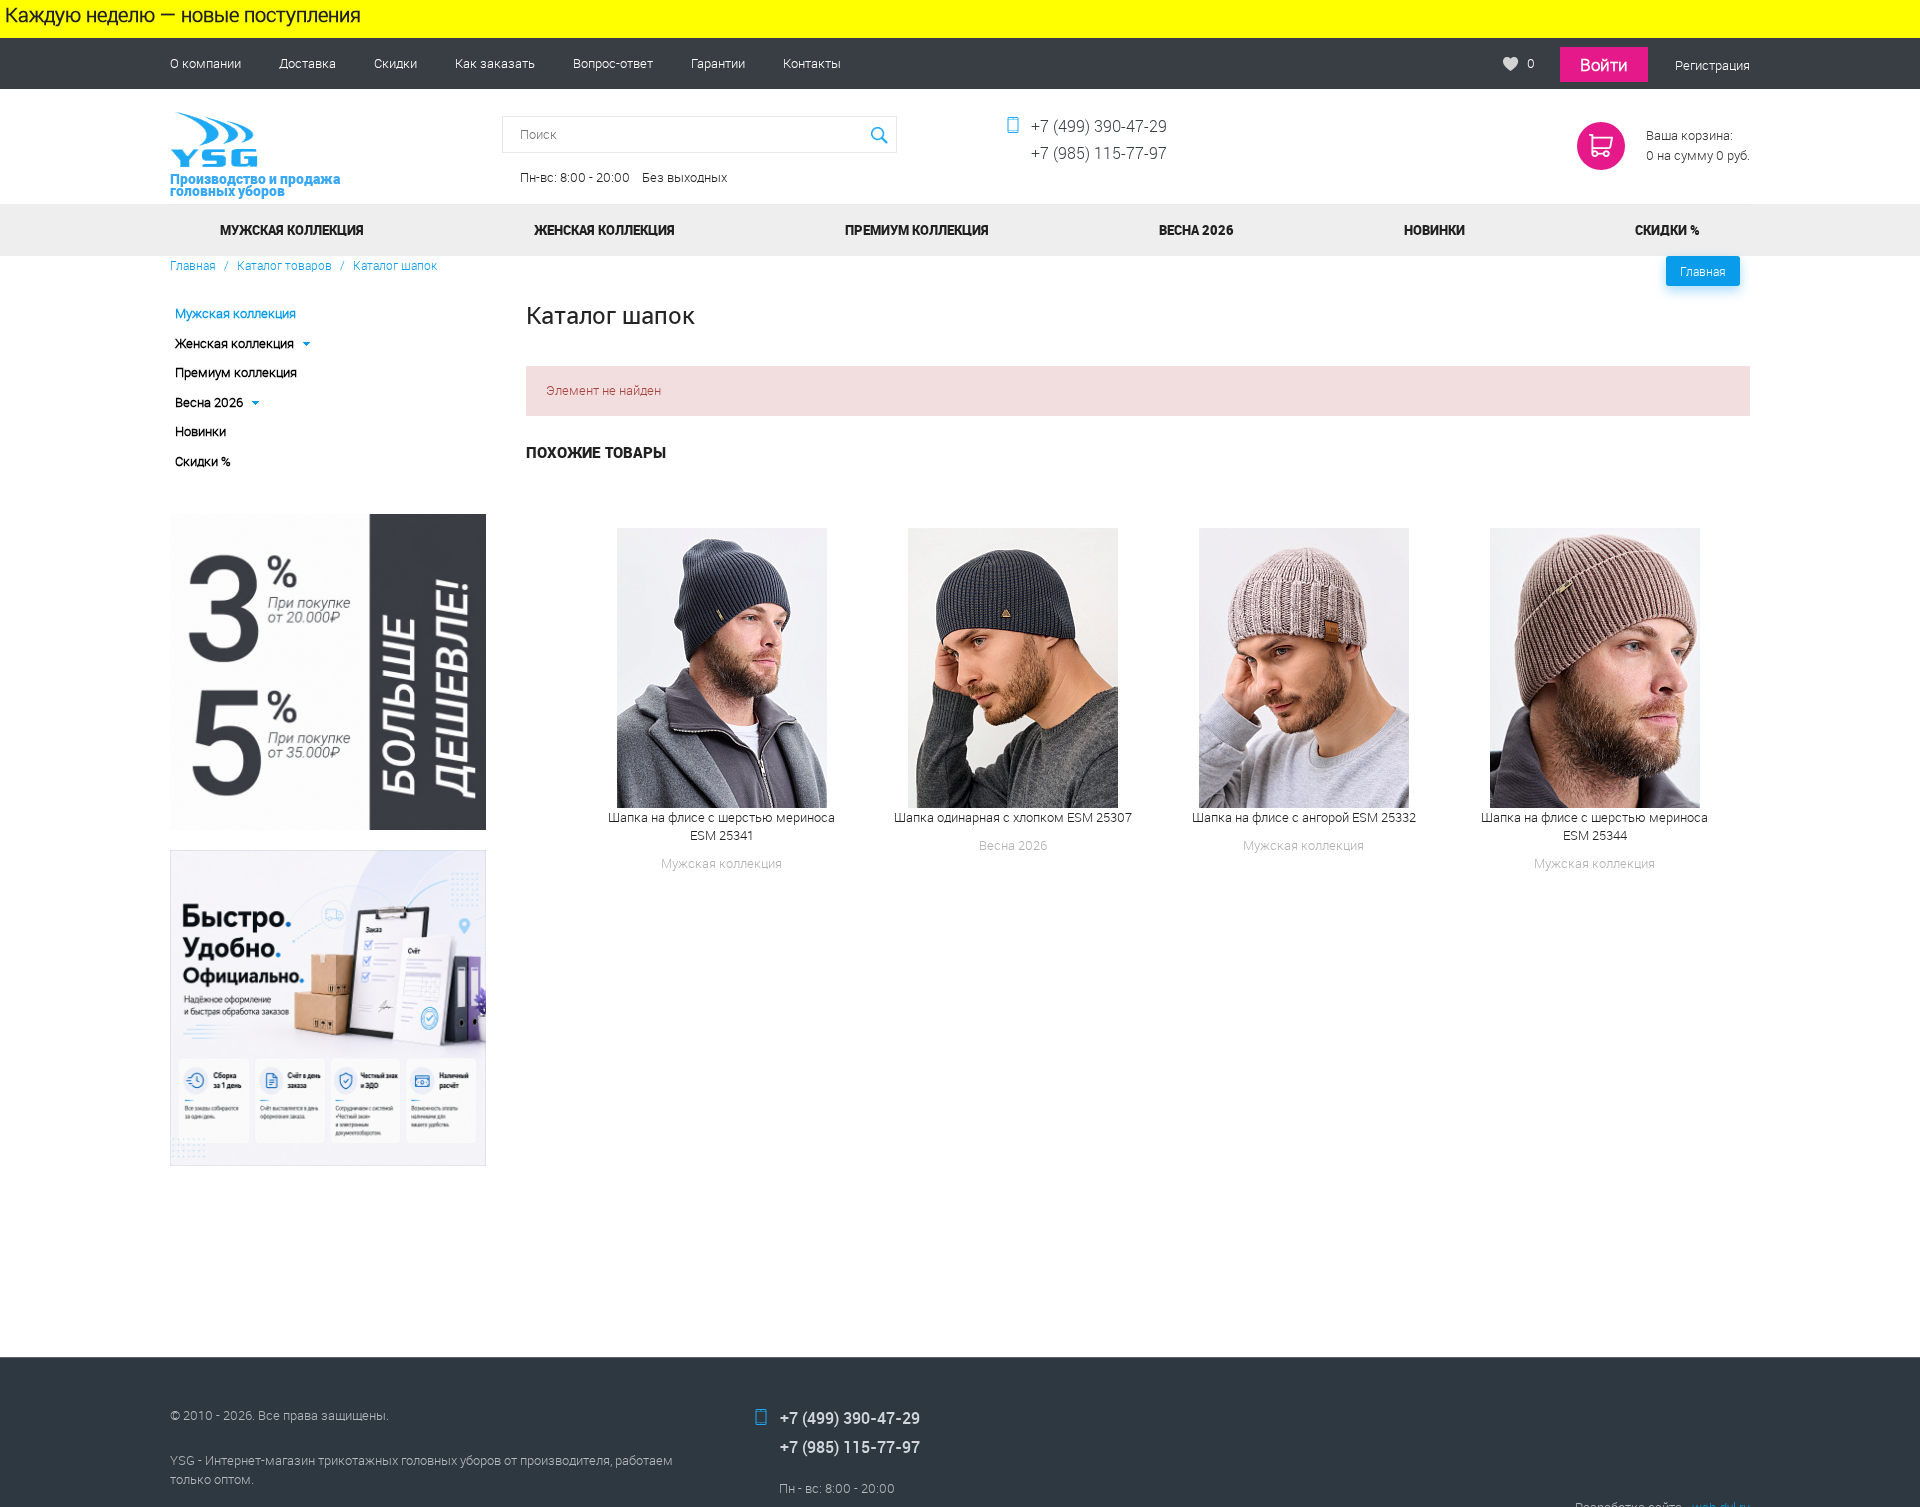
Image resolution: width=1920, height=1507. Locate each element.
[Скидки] (328, 672)
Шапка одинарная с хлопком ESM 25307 (1013, 817)
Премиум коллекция (236, 372)
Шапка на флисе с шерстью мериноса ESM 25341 (721, 826)
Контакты (812, 63)
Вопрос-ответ (613, 63)
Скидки (395, 63)
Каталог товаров (284, 265)
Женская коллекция (604, 230)
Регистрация (1712, 65)
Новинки (200, 431)
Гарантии (718, 63)
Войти (1604, 64)
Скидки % (203, 461)
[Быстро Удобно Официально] (328, 1008)
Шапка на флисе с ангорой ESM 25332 (1304, 817)
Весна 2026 (1196, 230)
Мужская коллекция (235, 313)
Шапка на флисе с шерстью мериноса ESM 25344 (1594, 826)
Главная (193, 265)
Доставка (307, 63)
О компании (205, 63)
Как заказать (495, 63)
